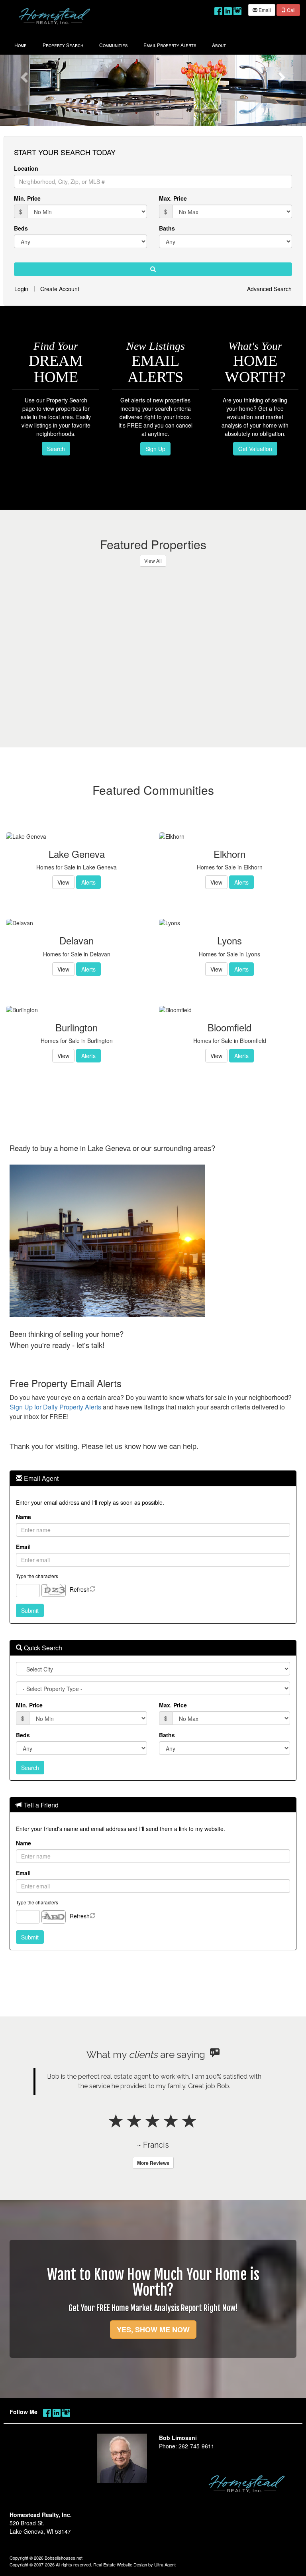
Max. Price (173, 198)
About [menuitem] (219, 45)
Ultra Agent (165, 2564)
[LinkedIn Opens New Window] (228, 9)
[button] (23, 75)
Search (56, 449)
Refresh (80, 1589)
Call (291, 10)
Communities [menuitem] (113, 45)
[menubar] (120, 44)
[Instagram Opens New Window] (237, 9)
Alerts (88, 882)
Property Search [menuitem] (63, 45)
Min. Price (27, 198)
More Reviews (153, 2163)
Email (264, 10)
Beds (21, 228)
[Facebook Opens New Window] (218, 9)
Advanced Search (269, 289)
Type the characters (37, 1576)
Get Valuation (255, 449)
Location (26, 168)
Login (21, 289)
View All (153, 561)
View (63, 882)
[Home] (55, 16)
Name (24, 1517)
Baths (167, 228)
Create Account (60, 289)
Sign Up (155, 449)
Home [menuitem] (21, 45)
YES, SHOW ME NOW (153, 2330)
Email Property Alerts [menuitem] (170, 45)
